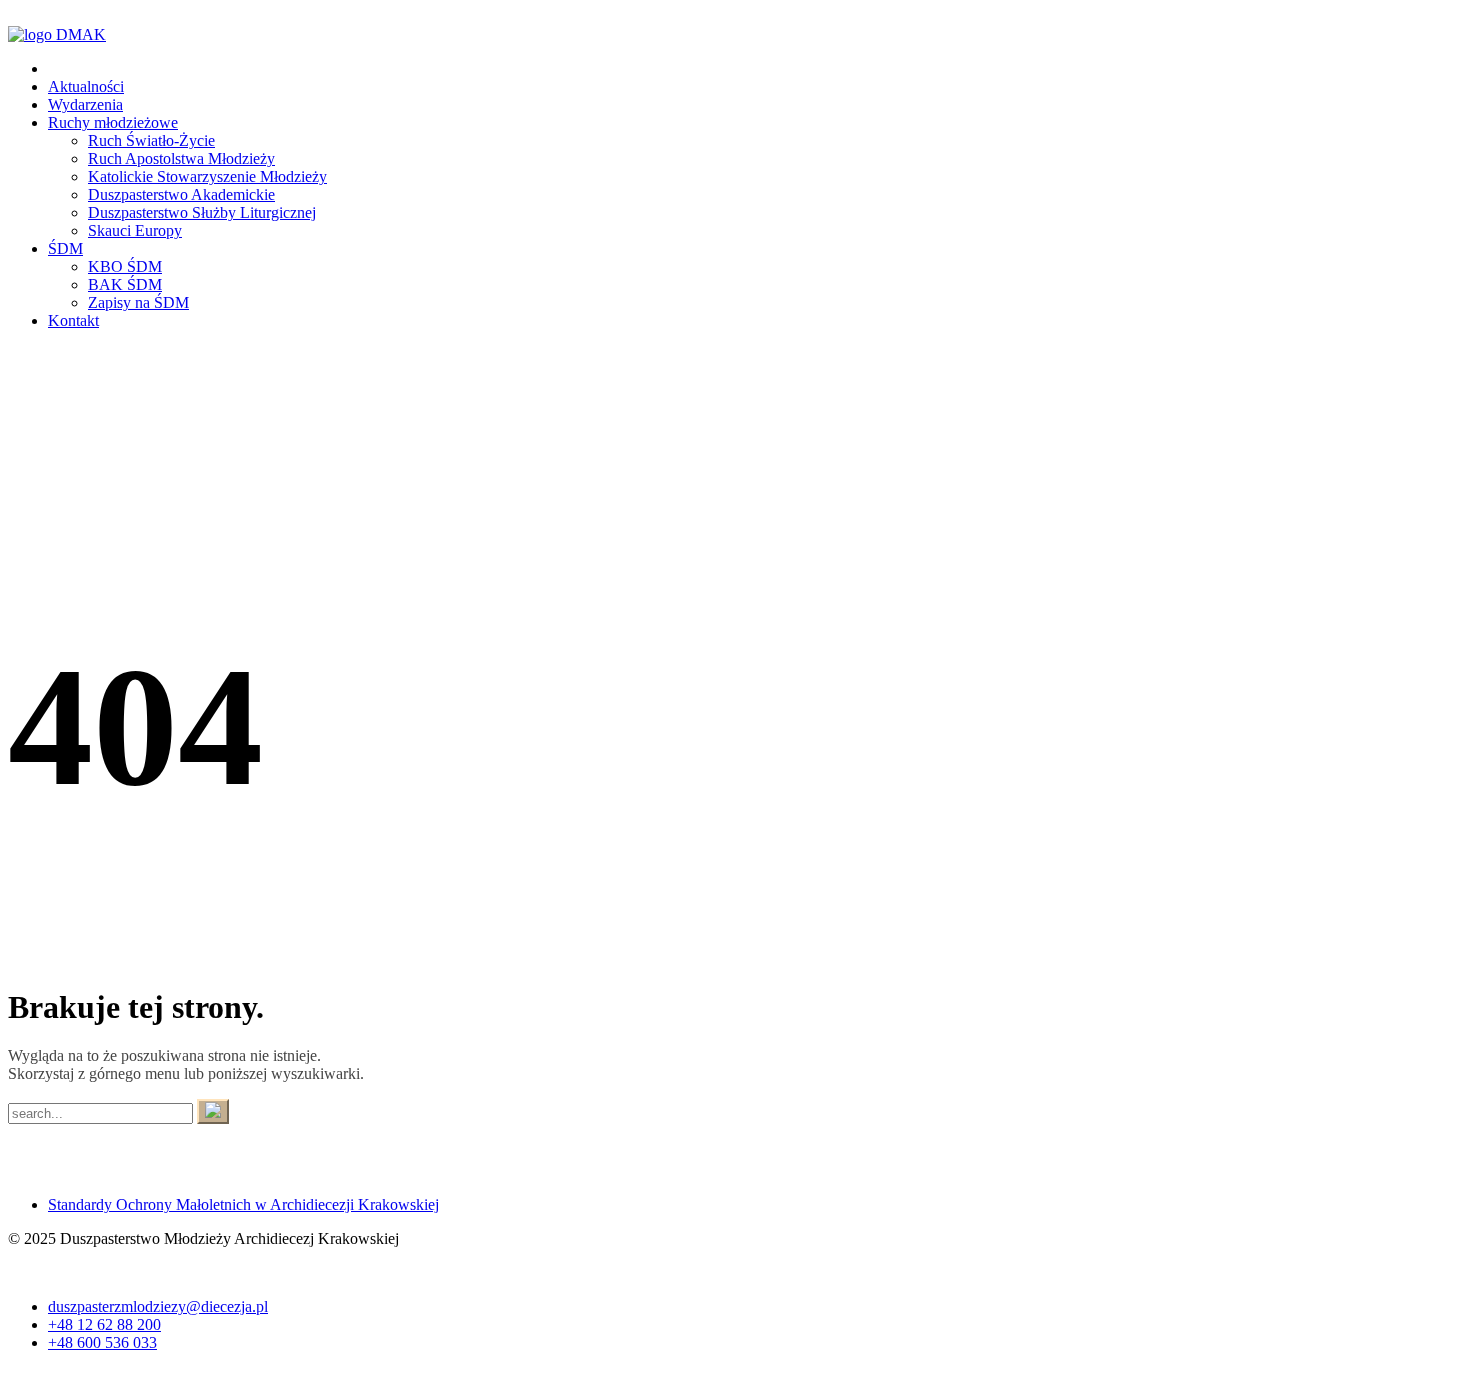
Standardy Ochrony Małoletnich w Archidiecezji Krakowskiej (243, 1204)
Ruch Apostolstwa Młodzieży (181, 158)
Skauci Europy (135, 230)
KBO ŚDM (125, 266)
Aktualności (86, 86)
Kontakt (73, 320)
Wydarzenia (85, 104)
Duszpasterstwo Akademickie (181, 194)
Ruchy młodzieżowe (113, 122)
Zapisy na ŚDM (138, 302)
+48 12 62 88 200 (104, 1324)
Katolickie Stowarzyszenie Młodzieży (207, 176)
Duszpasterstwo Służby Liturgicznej (202, 212)
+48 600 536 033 (102, 1342)
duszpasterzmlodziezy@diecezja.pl (158, 1306)
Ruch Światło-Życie (151, 140)
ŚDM (65, 248)
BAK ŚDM (125, 284)
